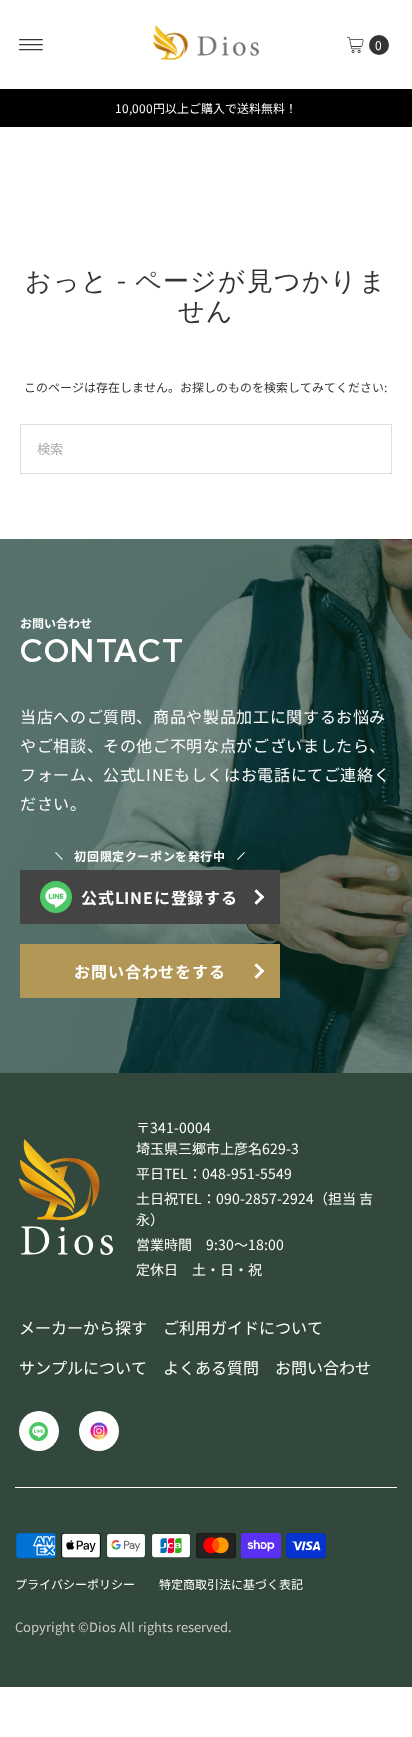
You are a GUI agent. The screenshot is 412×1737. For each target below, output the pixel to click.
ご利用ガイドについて (243, 1327)
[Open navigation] (31, 45)
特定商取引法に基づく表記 (231, 1583)
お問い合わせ (323, 1367)
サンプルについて (83, 1367)
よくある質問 (211, 1367)
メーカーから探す (83, 1327)
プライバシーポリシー (75, 1583)
